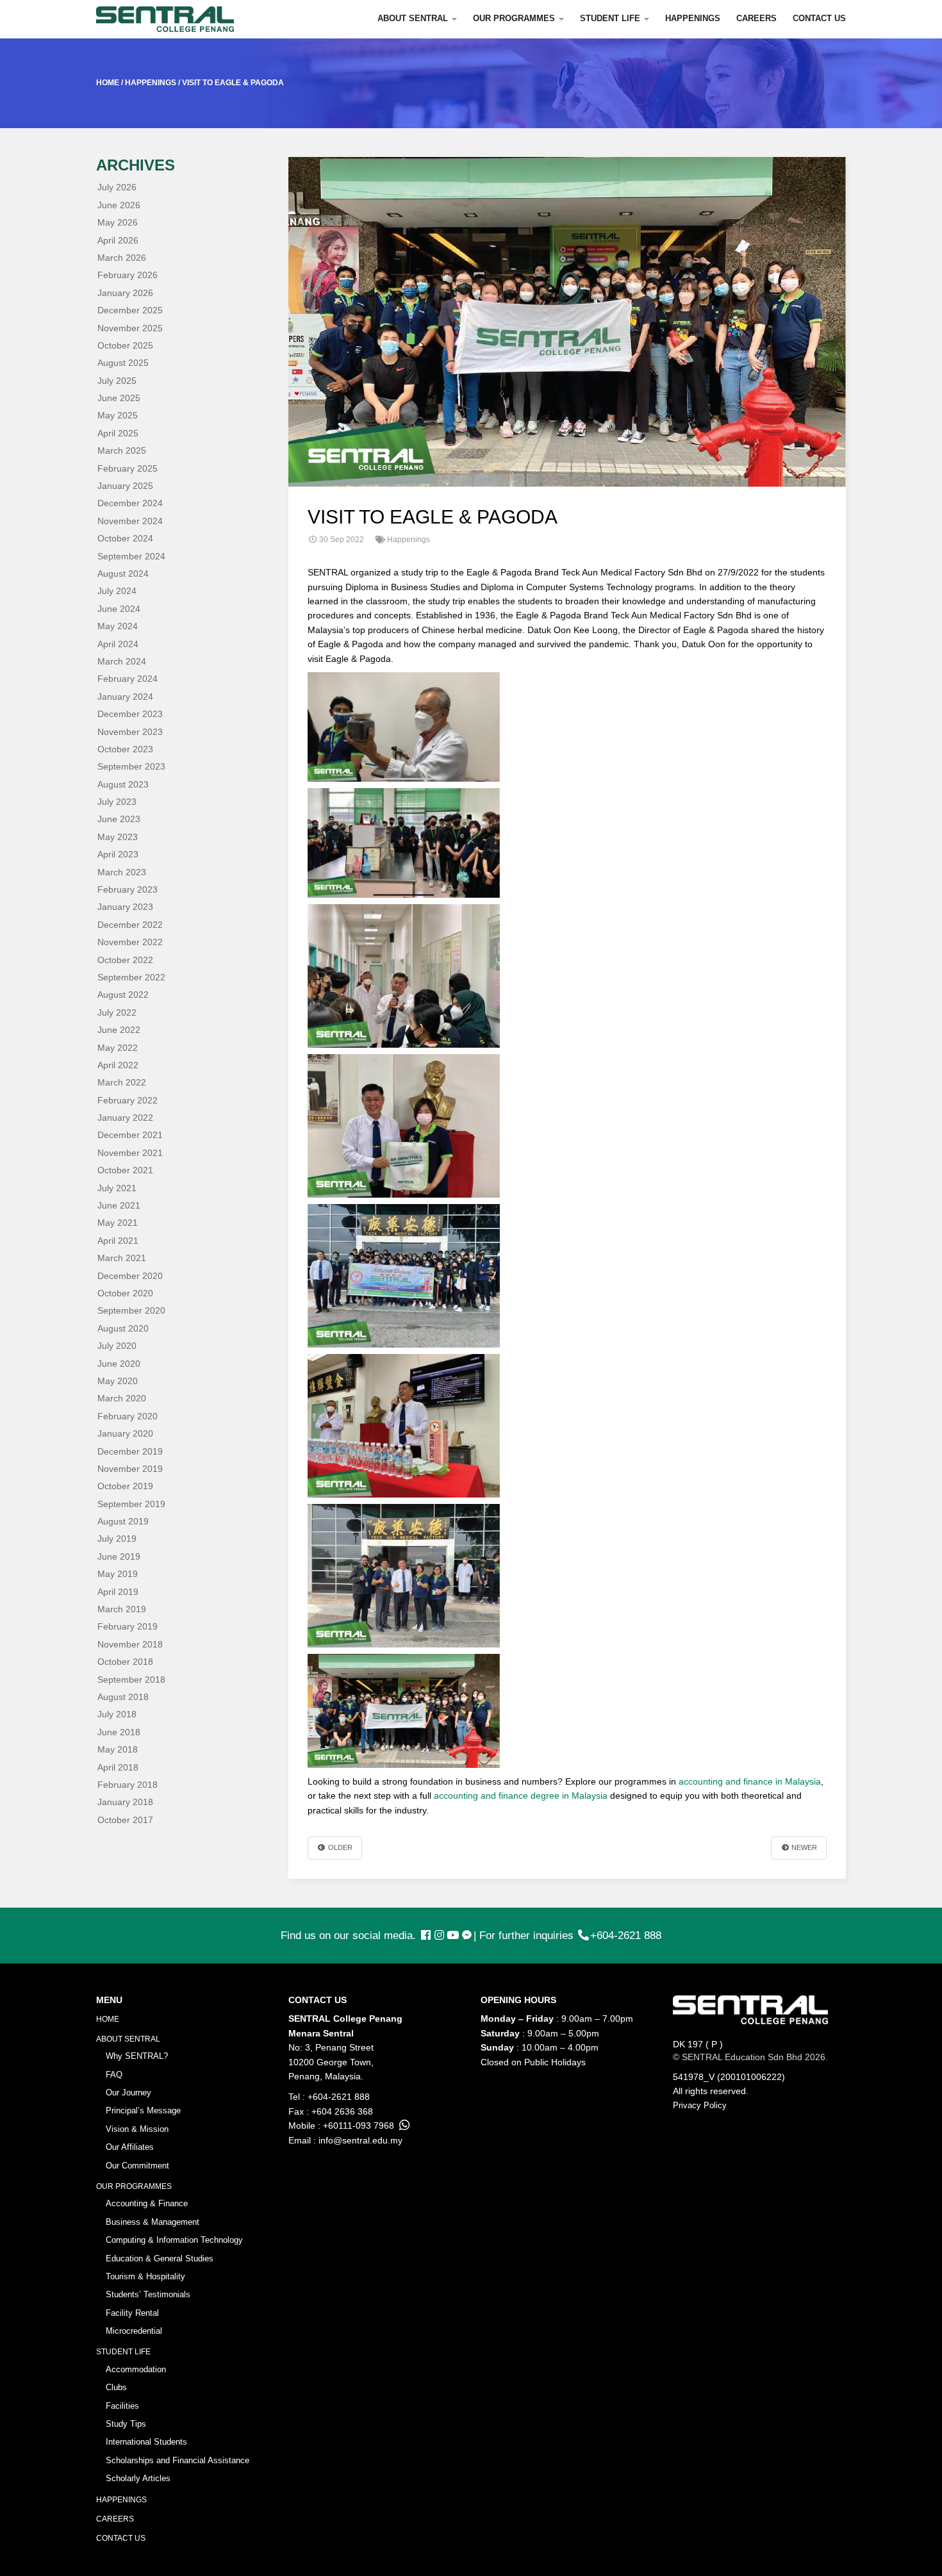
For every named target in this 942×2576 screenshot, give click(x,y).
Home (108, 2019)
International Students (146, 2442)
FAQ (114, 2075)
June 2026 (119, 205)
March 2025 (122, 450)
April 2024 (118, 644)
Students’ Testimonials (148, 2294)
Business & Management (153, 2222)
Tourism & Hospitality (145, 2276)
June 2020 (119, 1364)
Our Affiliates (130, 2147)
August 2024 (123, 574)
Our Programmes (515, 18)
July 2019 (117, 1539)
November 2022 (130, 942)
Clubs (116, 2387)
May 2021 (118, 1223)
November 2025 (130, 328)
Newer (803, 1847)
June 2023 (119, 819)
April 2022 (118, 1065)
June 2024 (119, 609)
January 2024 (125, 697)
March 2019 (122, 1609)
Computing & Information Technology (174, 2240)
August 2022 (123, 995)
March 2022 (122, 1082)
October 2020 (125, 1293)
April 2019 (118, 1592)
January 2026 (125, 293)
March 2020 (122, 1398)
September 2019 (131, 1504)
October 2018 (125, 1662)
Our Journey (128, 2093)
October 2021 (125, 1170)
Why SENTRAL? (137, 2056)
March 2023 (122, 872)
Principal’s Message (143, 2110)
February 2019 (128, 1626)
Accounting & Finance (147, 2203)
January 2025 (125, 486)
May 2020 (118, 1381)
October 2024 (125, 538)
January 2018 (125, 1802)
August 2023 (123, 784)
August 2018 (123, 1697)
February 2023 (128, 889)
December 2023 (130, 714)
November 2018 (130, 1644)
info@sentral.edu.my (360, 2140)
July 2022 (117, 1012)
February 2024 (128, 679)
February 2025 (128, 468)
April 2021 (118, 1241)
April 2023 (118, 854)
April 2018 (118, 1767)
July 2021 (117, 1188)
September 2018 (131, 1680)
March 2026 (122, 258)
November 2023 (130, 732)
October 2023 (125, 749)
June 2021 (119, 1205)
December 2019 (130, 1451)
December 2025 (130, 310)
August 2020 (123, 1328)
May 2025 (118, 415)
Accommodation (136, 2369)
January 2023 (125, 907)
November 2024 (130, 521)
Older (339, 1847)
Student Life (611, 18)
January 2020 (125, 1433)
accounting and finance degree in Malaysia (521, 1796)
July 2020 (117, 1346)
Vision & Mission (137, 2129)
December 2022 (130, 925)
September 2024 (131, 556)
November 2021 (130, 1153)
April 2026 (118, 240)
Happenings (693, 18)
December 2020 (130, 1276)
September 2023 (131, 766)
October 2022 (125, 960)
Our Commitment (137, 2166)
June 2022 (119, 1030)
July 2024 (117, 591)
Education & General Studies (160, 2258)
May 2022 (118, 1048)
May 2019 (118, 1574)
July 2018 (117, 1714)
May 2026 (118, 222)
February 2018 (128, 1785)
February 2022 (128, 1100)
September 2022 (131, 977)
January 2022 (125, 1118)
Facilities (122, 2406)
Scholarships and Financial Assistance (178, 2460)
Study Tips (126, 2424)
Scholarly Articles (138, 2478)
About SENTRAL (414, 18)
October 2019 (125, 1486)
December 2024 (130, 503)
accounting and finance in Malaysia (750, 1781)
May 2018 (118, 1749)
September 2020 (131, 1310)
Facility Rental (132, 2313)
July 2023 (117, 802)
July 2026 (117, 187)
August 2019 (123, 1521)
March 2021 (122, 1258)
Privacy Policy (700, 2105)
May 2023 (118, 837)
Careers (756, 18)
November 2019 (130, 1469)
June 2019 (119, 1556)
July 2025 (117, 381)
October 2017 (125, 1820)
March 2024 (122, 661)
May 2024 (118, 626)
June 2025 (119, 398)
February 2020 (128, 1416)
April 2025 (118, 433)
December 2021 (130, 1135)
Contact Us (819, 18)
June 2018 (119, 1732)
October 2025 (125, 345)
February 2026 (128, 275)
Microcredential (134, 2331)
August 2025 (123, 363)
